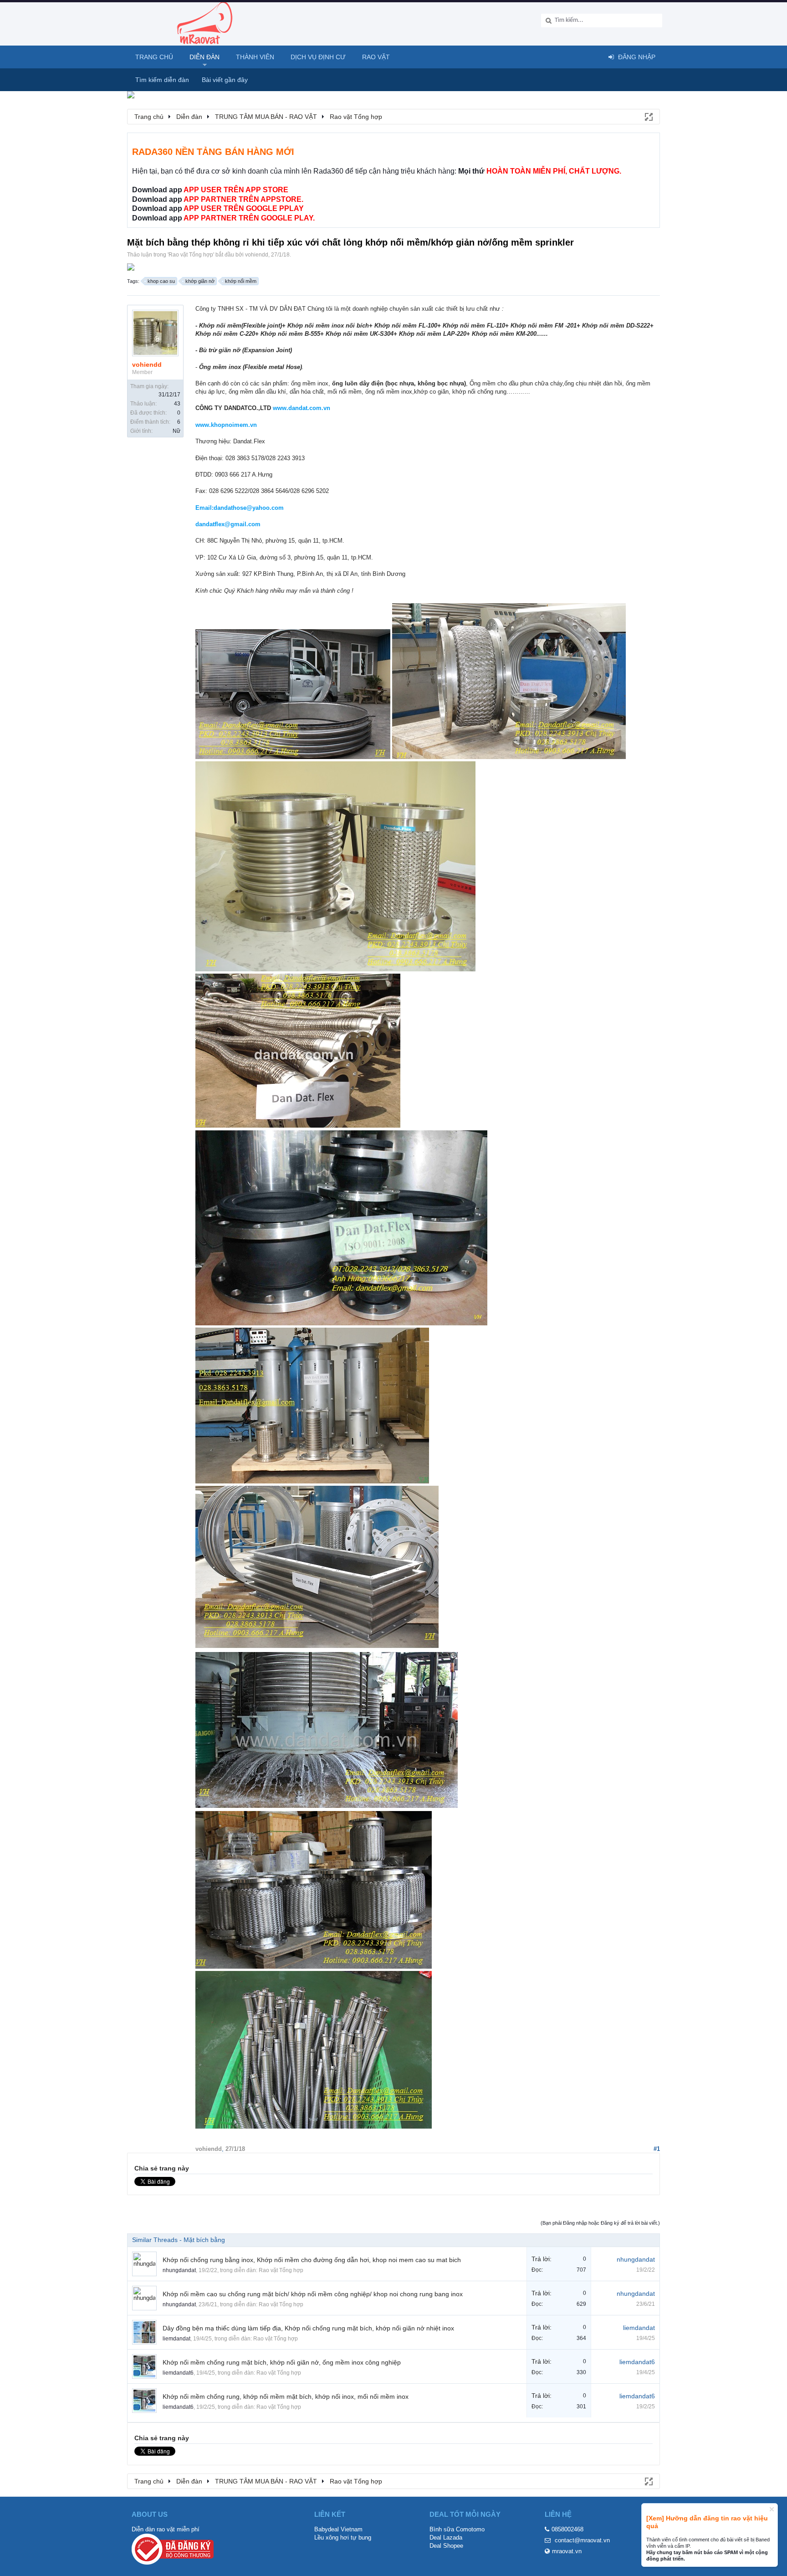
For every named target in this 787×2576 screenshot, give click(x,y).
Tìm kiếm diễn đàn (162, 80)
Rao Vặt (376, 57)
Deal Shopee (446, 2546)
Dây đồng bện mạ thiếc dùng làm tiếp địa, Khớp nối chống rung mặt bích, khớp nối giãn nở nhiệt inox (308, 2328)
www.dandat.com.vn (302, 408)
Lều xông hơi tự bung (343, 2538)
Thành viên (255, 57)
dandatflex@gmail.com (228, 524)
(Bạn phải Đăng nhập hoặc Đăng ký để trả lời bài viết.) (600, 2223)
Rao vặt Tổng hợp (191, 255)
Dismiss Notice (772, 2509)
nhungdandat (179, 2270)
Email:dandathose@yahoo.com (240, 508)
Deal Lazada (446, 2538)
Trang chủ (154, 57)
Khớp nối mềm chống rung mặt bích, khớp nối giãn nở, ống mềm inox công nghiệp (282, 2362)
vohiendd (257, 255)
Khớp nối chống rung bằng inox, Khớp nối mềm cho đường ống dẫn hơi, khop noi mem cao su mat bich (312, 2260)
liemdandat (176, 2339)
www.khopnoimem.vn (226, 425)
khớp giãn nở (200, 281)
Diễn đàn (204, 57)
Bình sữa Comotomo (457, 2529)
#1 (657, 2149)
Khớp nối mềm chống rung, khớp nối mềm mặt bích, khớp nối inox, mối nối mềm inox (286, 2396)
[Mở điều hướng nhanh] (648, 116)
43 (177, 404)
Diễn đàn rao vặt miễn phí (166, 2529)
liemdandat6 (178, 2373)
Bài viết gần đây (225, 80)
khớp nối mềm (241, 281)
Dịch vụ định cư (318, 57)
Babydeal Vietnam (338, 2529)
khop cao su (161, 281)
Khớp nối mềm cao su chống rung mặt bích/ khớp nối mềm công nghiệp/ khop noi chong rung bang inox (313, 2294)
